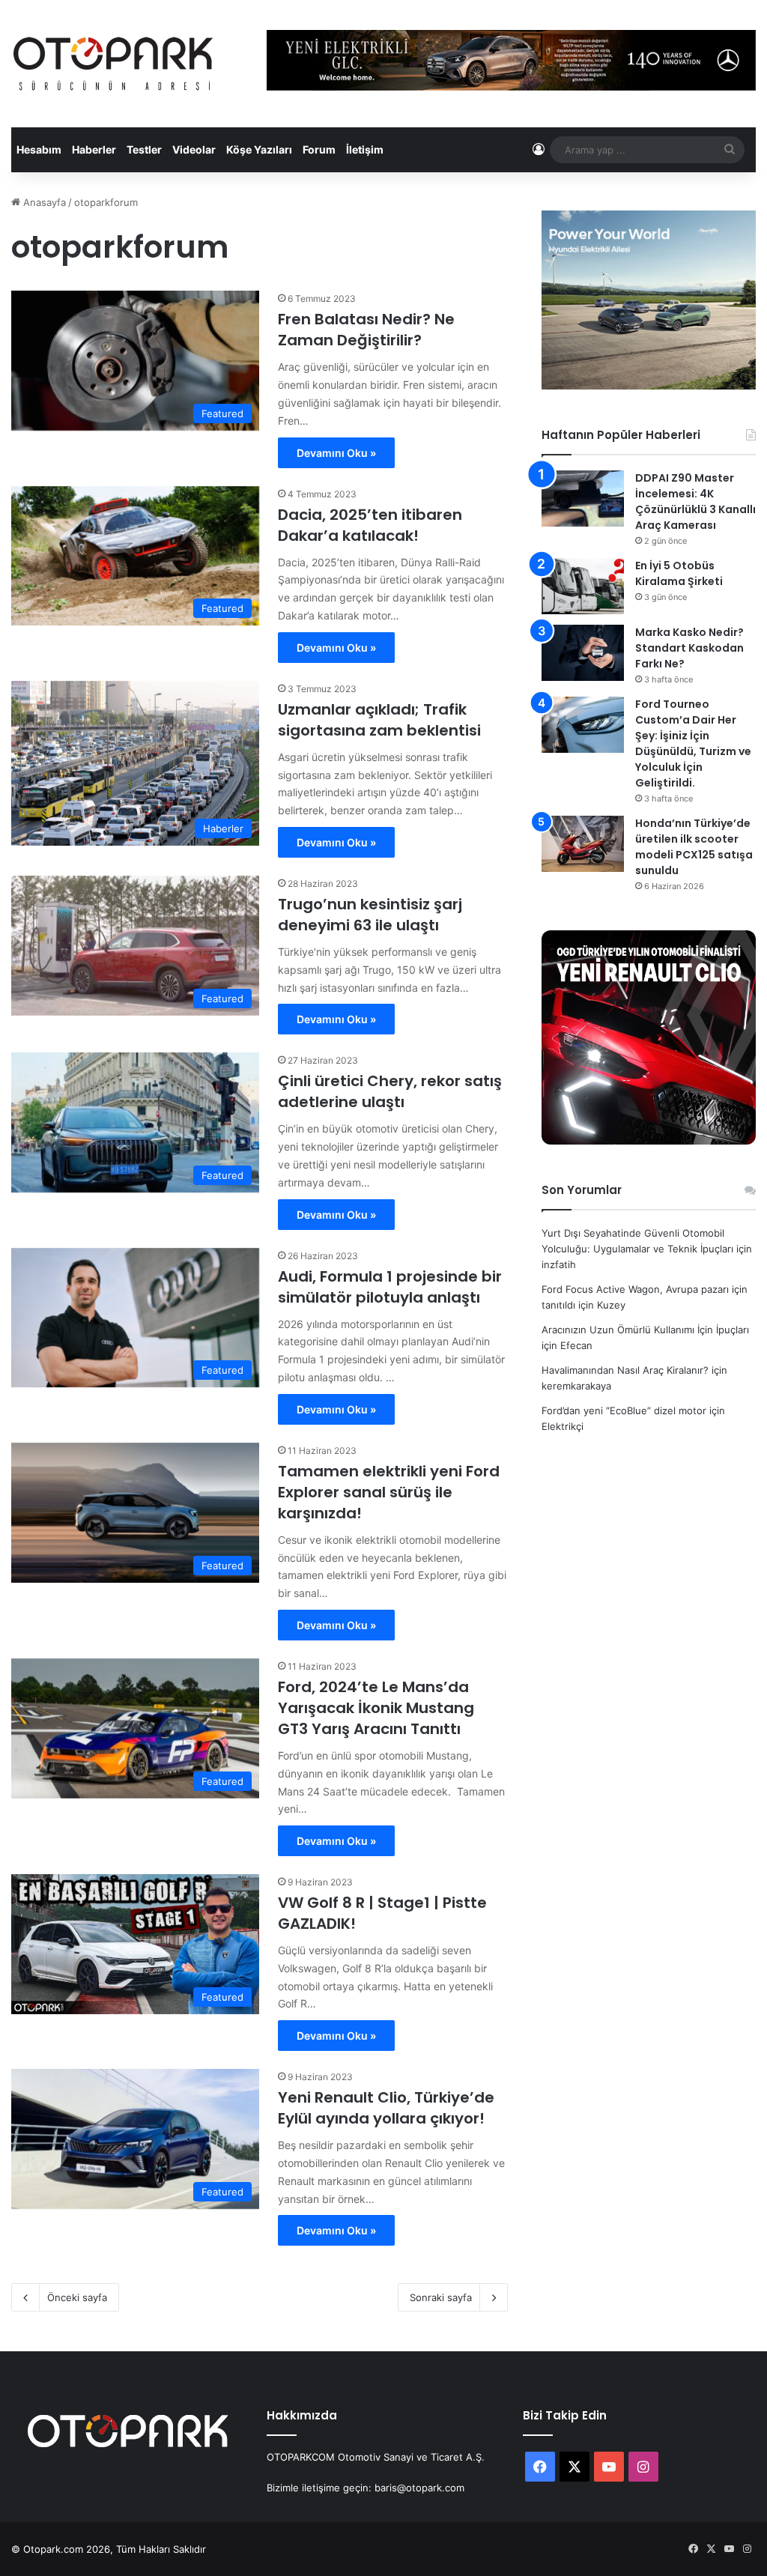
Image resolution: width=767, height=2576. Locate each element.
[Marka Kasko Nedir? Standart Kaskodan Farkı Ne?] (583, 653)
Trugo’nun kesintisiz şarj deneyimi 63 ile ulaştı (370, 915)
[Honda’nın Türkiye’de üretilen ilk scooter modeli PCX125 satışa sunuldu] (583, 844)
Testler (144, 149)
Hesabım (39, 149)
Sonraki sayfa (441, 2297)
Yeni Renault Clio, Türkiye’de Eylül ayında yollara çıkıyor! (386, 2108)
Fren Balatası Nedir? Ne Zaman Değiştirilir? (366, 330)
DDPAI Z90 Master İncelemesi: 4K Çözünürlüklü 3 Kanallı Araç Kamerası (695, 501)
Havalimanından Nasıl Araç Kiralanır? (625, 1370)
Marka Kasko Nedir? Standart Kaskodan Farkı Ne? (689, 648)
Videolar (194, 149)
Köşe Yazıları (259, 149)
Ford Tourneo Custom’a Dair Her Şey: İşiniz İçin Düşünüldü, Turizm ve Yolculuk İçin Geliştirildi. (693, 743)
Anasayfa (43, 202)
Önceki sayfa (77, 2297)
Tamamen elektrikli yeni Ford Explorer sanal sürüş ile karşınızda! (389, 1492)
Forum (319, 149)
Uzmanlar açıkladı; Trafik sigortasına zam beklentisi (379, 720)
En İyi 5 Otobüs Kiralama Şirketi (679, 573)
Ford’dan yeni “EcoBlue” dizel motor (624, 1410)
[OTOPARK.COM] (113, 64)
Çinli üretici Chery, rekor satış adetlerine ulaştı (390, 1091)
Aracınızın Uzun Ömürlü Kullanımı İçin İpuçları (645, 1330)
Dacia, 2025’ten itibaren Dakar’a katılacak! (370, 525)
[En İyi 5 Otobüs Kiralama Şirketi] (583, 586)
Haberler (94, 149)
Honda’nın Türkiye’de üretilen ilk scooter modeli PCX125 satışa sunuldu (694, 847)
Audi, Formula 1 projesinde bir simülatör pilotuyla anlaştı (390, 1287)
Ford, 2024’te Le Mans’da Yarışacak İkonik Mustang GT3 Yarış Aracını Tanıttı (376, 1708)
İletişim (365, 149)
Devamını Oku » (336, 453)
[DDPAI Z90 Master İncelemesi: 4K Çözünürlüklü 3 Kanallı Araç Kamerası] (583, 498)
